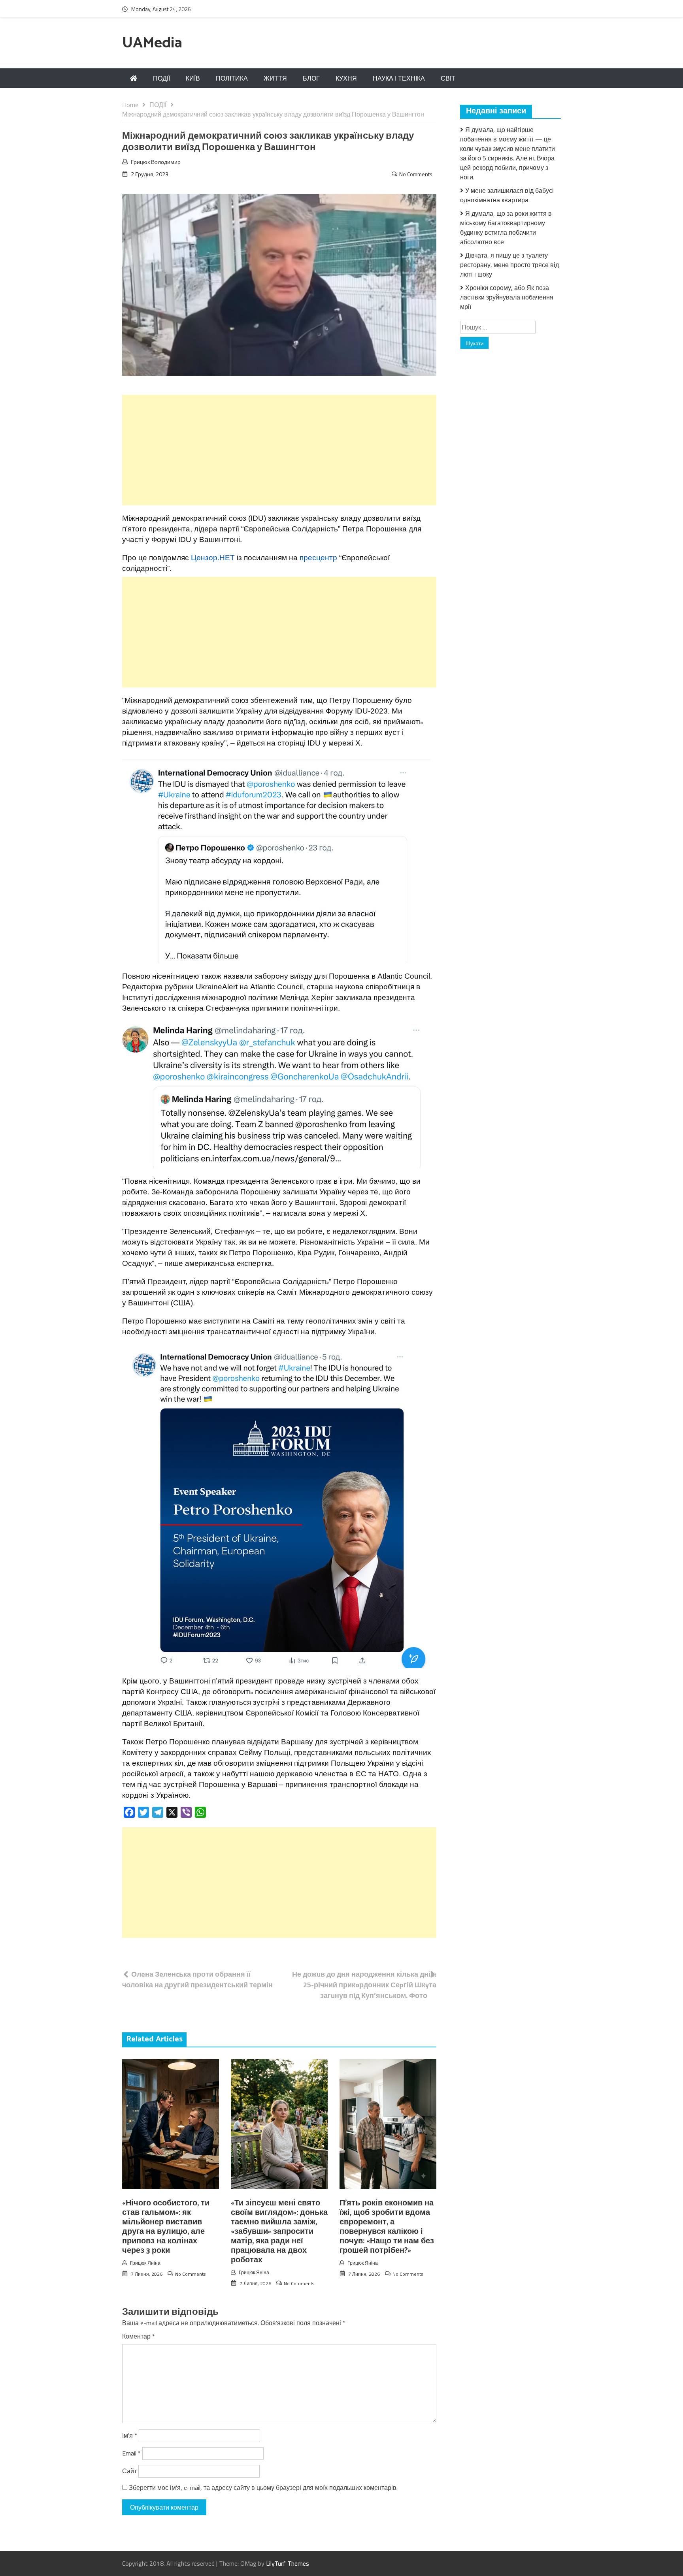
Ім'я (130, 2435)
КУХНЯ (346, 78)
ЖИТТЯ (275, 78)
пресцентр (318, 558)
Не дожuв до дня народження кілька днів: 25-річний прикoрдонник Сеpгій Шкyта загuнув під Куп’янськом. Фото (364, 1985)
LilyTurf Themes (288, 2563)
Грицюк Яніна (145, 2263)
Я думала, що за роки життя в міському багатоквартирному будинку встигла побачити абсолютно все (506, 228)
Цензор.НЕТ (213, 558)
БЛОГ (311, 78)
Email (131, 2453)
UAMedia (152, 43)
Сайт (129, 2471)
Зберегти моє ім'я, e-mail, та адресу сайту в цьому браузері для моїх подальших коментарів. (263, 2487)
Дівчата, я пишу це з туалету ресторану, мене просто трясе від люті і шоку (509, 265)
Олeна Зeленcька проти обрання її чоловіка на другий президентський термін (197, 1979)
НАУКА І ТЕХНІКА (399, 78)
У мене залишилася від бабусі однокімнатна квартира (507, 195)
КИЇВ (193, 78)
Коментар (139, 2336)
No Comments (416, 174)
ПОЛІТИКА (232, 78)
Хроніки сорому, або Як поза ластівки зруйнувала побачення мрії (507, 297)
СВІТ (448, 78)
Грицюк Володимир (156, 162)
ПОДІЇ (161, 78)
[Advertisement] (279, 450)
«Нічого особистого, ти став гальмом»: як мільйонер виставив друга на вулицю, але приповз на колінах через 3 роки (166, 2227)
